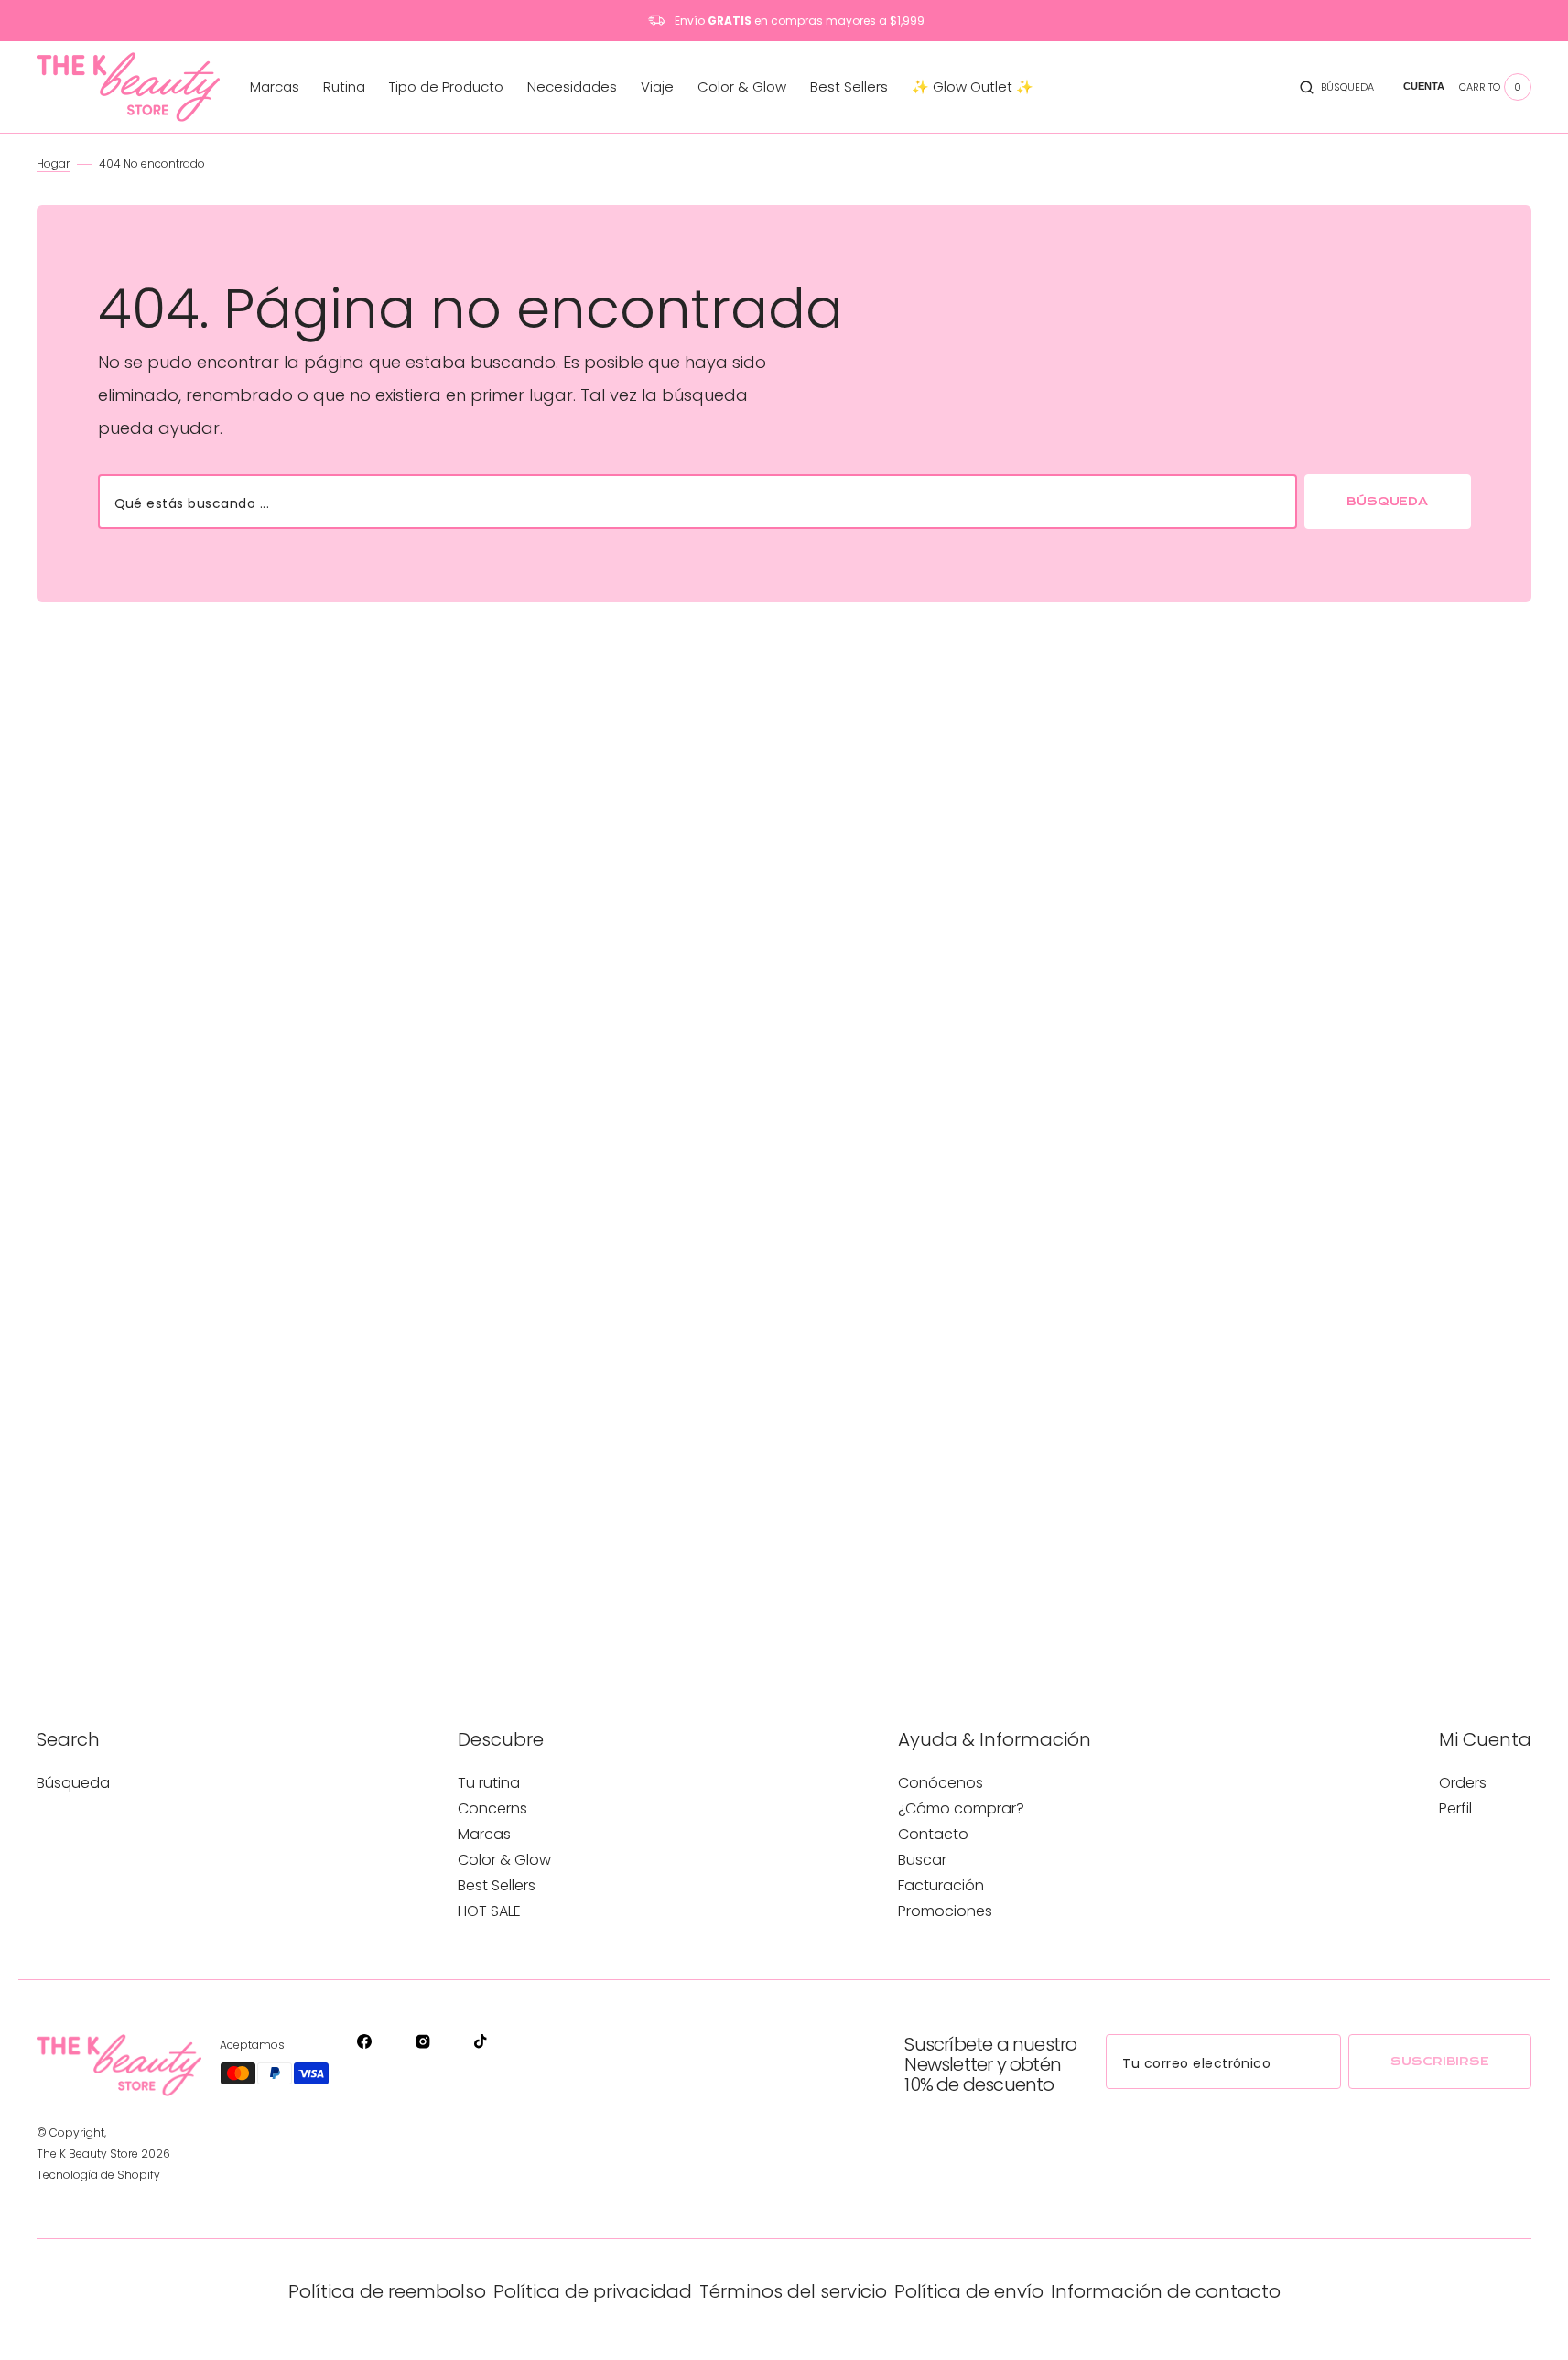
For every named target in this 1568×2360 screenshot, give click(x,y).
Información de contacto (1166, 2291)
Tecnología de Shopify (98, 2175)
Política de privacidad (593, 2291)
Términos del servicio (793, 2291)
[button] (1337, 87)
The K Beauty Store (87, 2154)
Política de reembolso (387, 2291)
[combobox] (697, 502)
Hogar (53, 163)
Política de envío (969, 2291)
